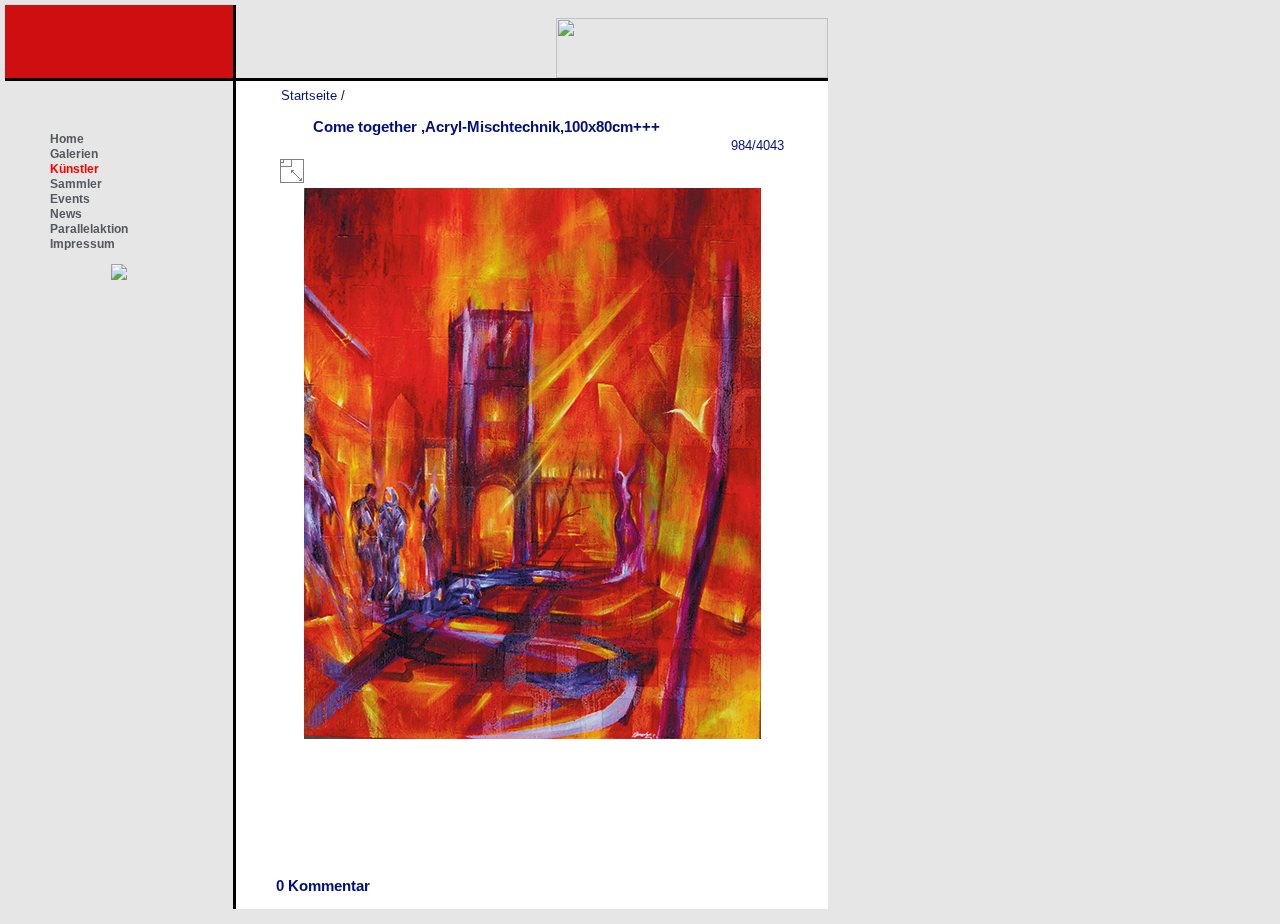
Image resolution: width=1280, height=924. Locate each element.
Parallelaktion (89, 229)
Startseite (309, 95)
